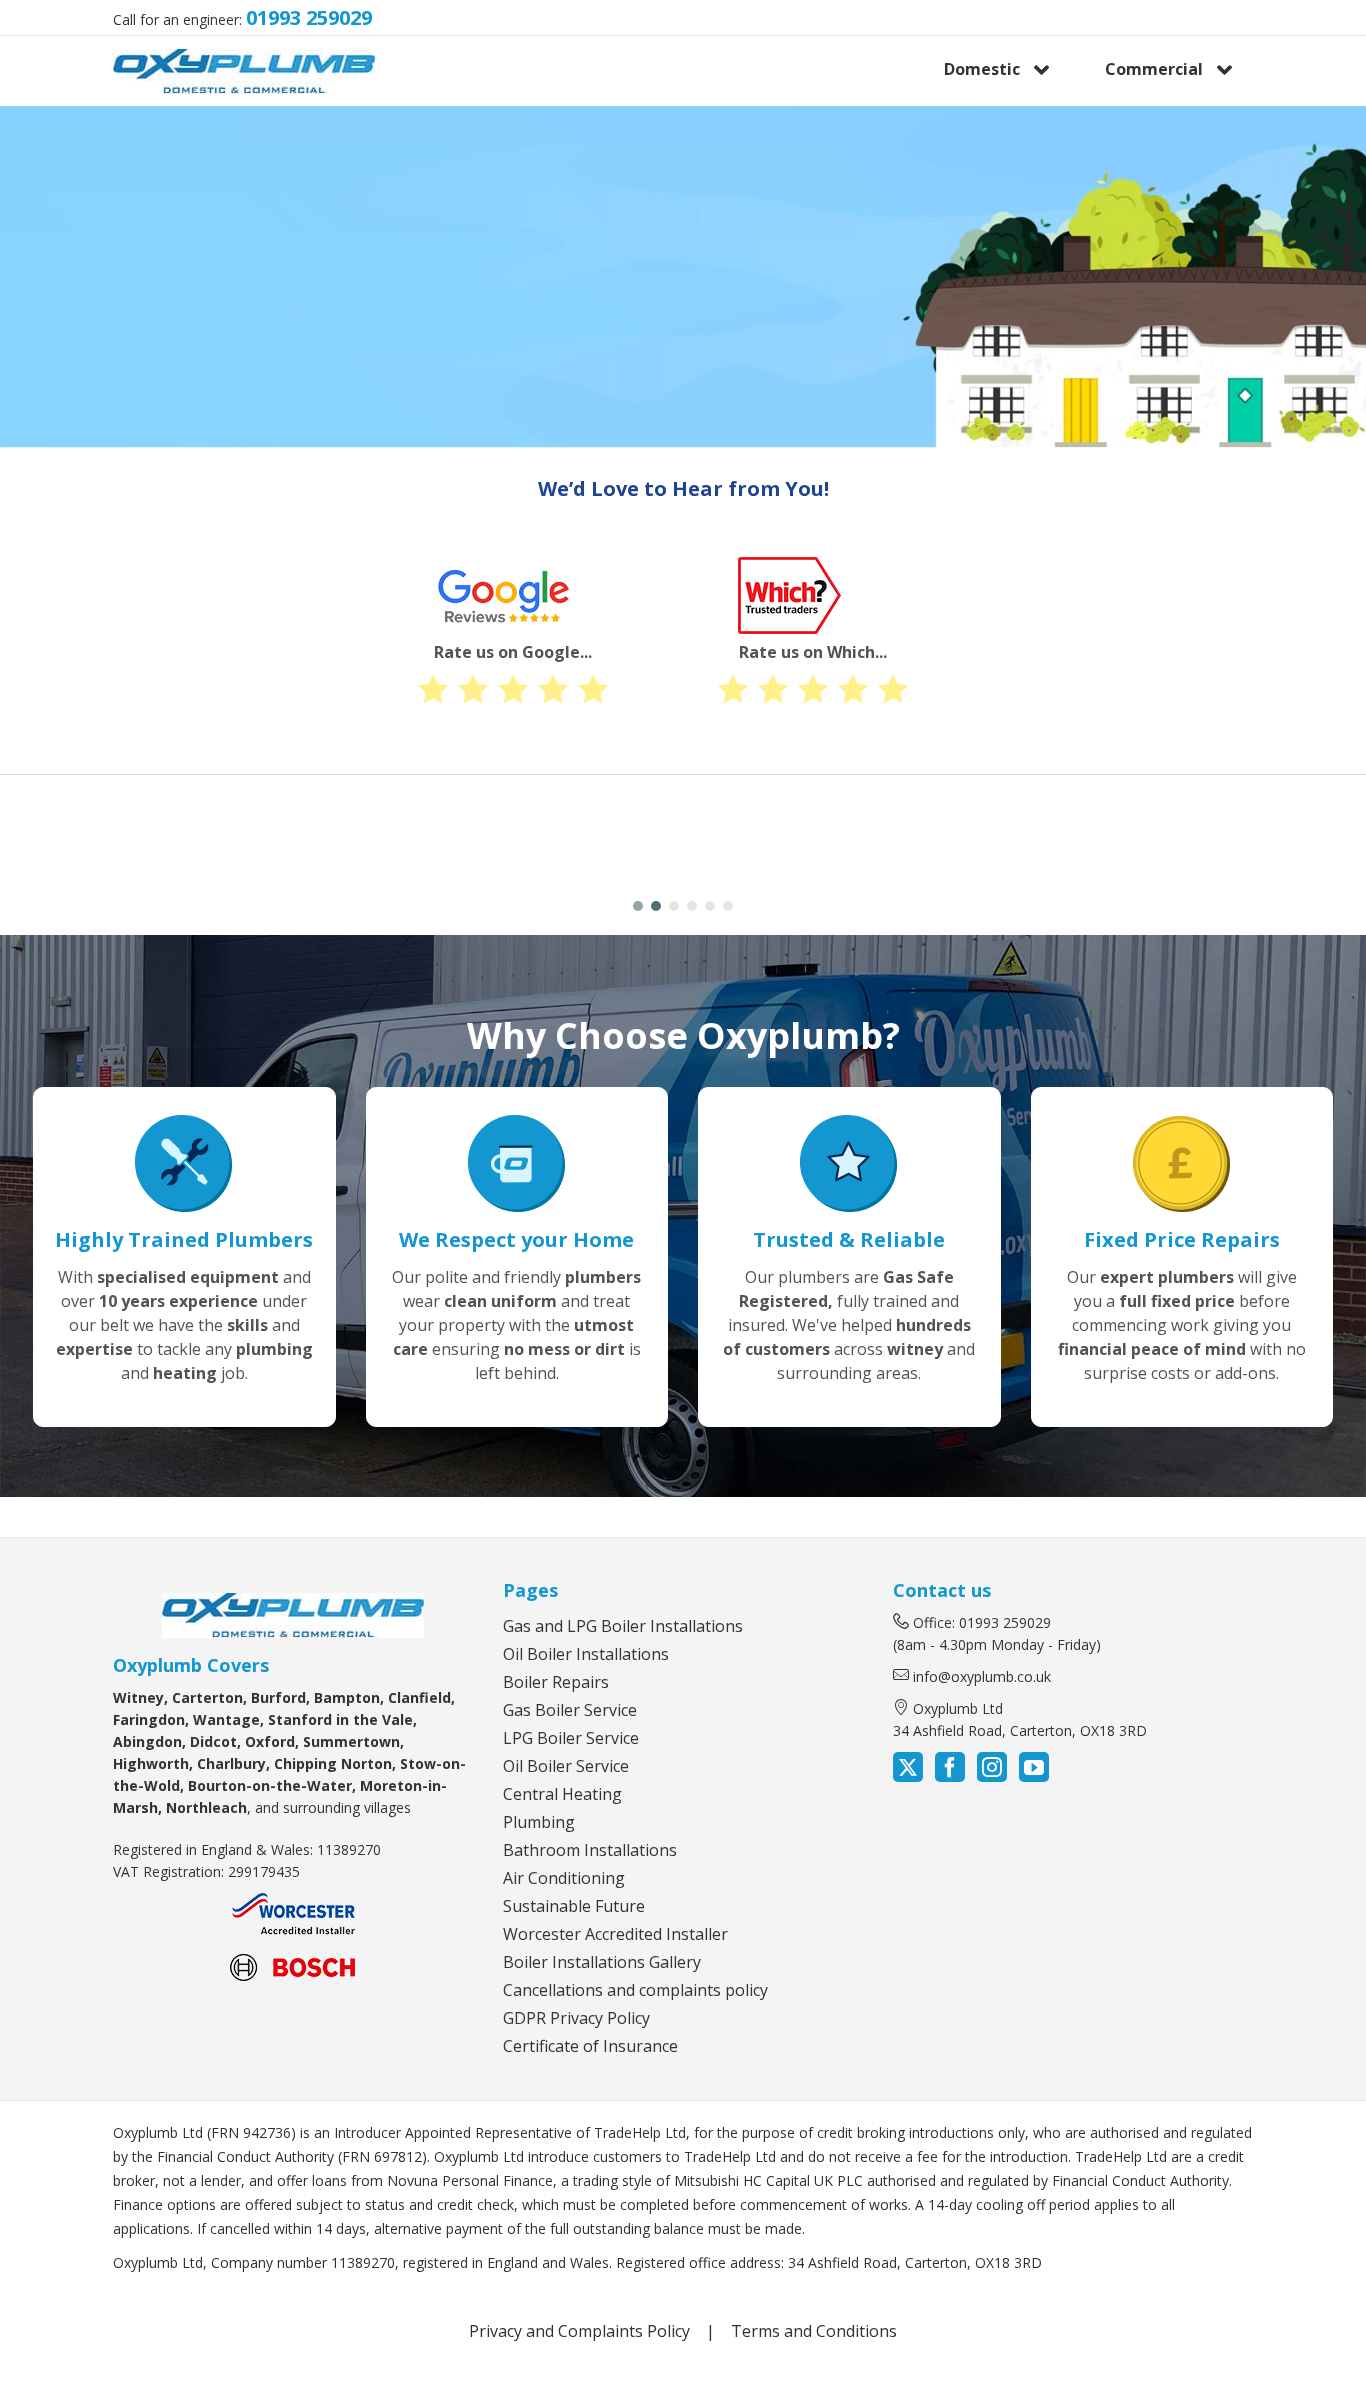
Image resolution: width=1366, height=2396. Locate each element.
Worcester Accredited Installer (615, 1934)
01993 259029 (309, 17)
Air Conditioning (564, 1878)
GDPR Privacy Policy (576, 2018)
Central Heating (562, 1794)
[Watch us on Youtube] (1032, 1770)
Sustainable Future (574, 1906)
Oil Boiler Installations (586, 1654)
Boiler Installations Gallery (602, 1962)
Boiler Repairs (556, 1682)
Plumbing (539, 1822)
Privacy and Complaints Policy (579, 2331)
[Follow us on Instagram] (992, 1770)
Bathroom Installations (590, 1850)
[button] (110, 845)
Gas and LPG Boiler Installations (623, 1626)
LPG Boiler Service (571, 1738)
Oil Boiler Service (566, 1766)
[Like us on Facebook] (950, 1770)
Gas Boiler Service (570, 1710)
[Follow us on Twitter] (910, 1770)
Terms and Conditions (814, 2331)
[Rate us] (603, 428)
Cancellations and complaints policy (635, 1990)
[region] (683, 277)
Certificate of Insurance (590, 2046)
